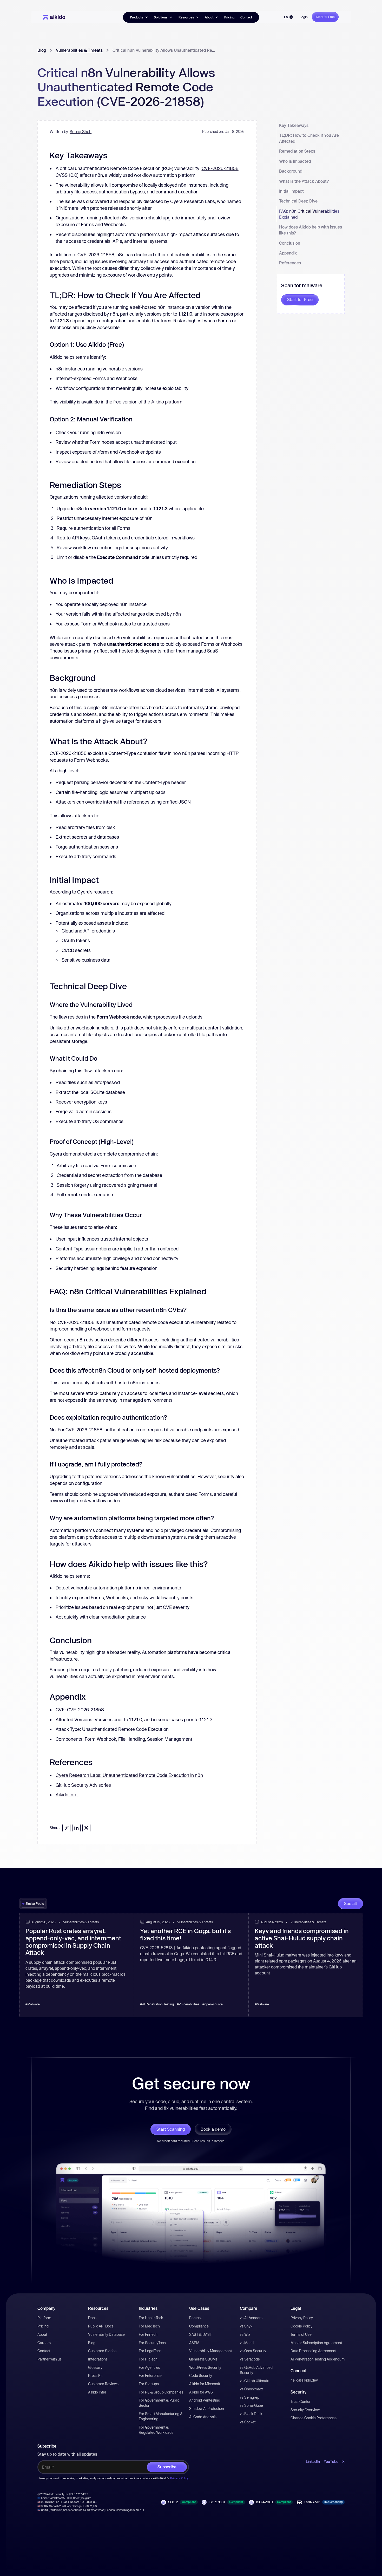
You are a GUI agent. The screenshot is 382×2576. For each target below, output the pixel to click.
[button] (139, 17)
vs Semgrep (250, 2397)
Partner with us (50, 2359)
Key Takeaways (294, 125)
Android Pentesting (205, 2400)
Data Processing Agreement (313, 2351)
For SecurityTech (152, 2343)
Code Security (201, 2376)
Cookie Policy (301, 2326)
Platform (44, 2318)
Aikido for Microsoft (205, 2384)
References (290, 263)
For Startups (149, 2384)
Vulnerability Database (106, 2334)
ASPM (194, 2343)
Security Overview (305, 2410)
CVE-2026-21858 (220, 168)
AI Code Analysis (203, 2417)
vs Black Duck (251, 2414)
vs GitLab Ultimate (255, 2381)
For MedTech (149, 2326)
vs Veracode (250, 2359)
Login (304, 17)
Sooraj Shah (81, 132)
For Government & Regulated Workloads (156, 2430)
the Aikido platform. (163, 402)
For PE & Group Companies (161, 2392)
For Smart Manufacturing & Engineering (161, 2416)
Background (291, 171)
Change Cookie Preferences (314, 2418)
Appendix (288, 253)
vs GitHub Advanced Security (256, 2370)
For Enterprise (150, 2376)
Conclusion (290, 243)
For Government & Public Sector (159, 2403)
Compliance (199, 2326)
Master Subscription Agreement (316, 2343)
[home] (54, 17)
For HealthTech (151, 2318)
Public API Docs (101, 2326)
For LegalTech (150, 2351)
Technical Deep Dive (298, 201)
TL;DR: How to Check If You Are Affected (309, 138)
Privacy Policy (302, 2318)
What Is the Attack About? (304, 181)
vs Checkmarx (251, 2389)
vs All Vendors (251, 2318)
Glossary (95, 2368)
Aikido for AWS (201, 2392)
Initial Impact (291, 191)
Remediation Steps (297, 151)
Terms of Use (301, 2334)
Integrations (98, 2359)
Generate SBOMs (203, 2359)
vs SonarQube (251, 2405)
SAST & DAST (200, 2334)
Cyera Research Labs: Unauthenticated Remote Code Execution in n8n (129, 1775)
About (42, 2334)
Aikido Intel (67, 1795)
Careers (44, 2343)
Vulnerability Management (210, 2351)
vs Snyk (246, 2326)
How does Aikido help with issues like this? (311, 230)
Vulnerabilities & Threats (79, 50)
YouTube (331, 2462)
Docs (92, 2318)
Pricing (229, 17)
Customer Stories (102, 2351)
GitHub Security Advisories (83, 1785)
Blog (42, 50)
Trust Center (301, 2402)
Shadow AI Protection (207, 2409)
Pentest (195, 2318)
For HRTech (148, 2359)
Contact (246, 17)
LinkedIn (313, 2462)
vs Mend (247, 2343)
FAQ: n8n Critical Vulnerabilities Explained (309, 214)
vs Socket (248, 2422)
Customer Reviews (103, 2384)
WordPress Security (205, 2368)
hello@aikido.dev (304, 2380)
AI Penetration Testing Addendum (318, 2359)
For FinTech (148, 2334)
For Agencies (149, 2368)
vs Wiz (245, 2334)
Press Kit (95, 2376)
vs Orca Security (253, 2351)
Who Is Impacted (295, 161)
